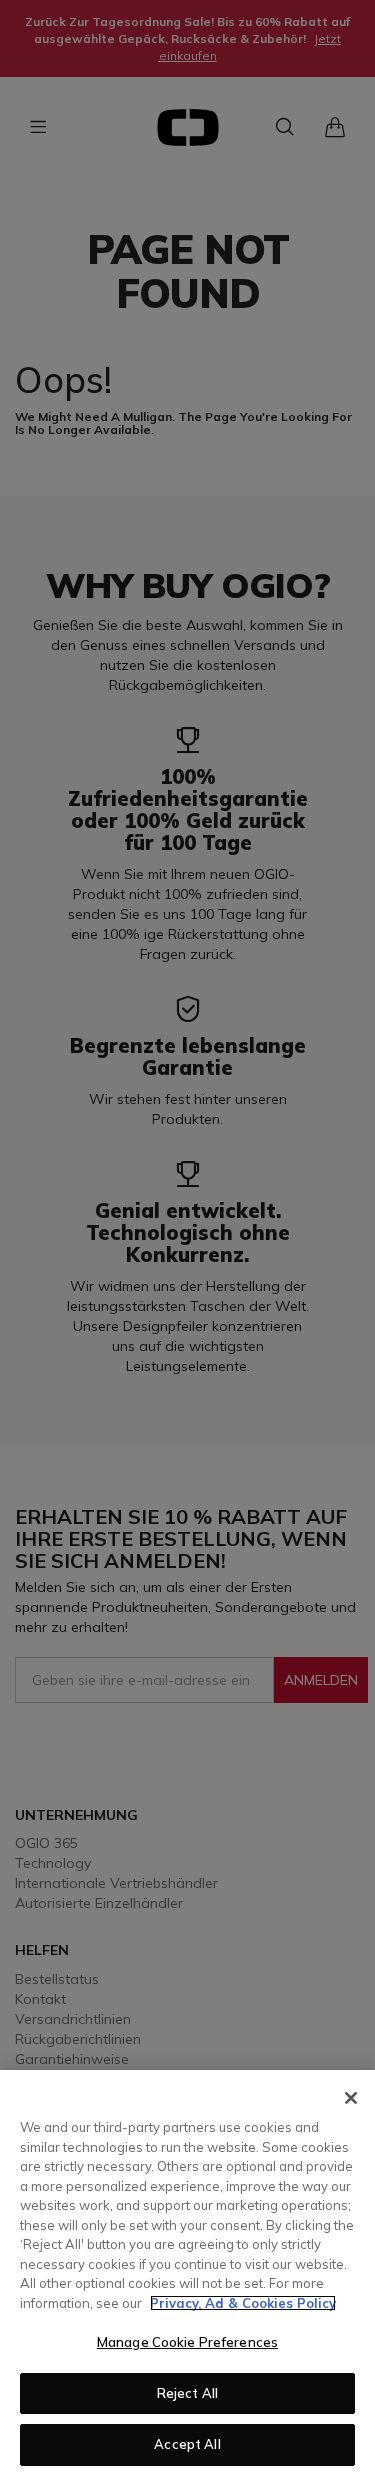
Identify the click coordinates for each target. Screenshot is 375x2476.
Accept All (187, 2444)
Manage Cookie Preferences (187, 2342)
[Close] (351, 2098)
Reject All (187, 2393)
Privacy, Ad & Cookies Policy (243, 2303)
